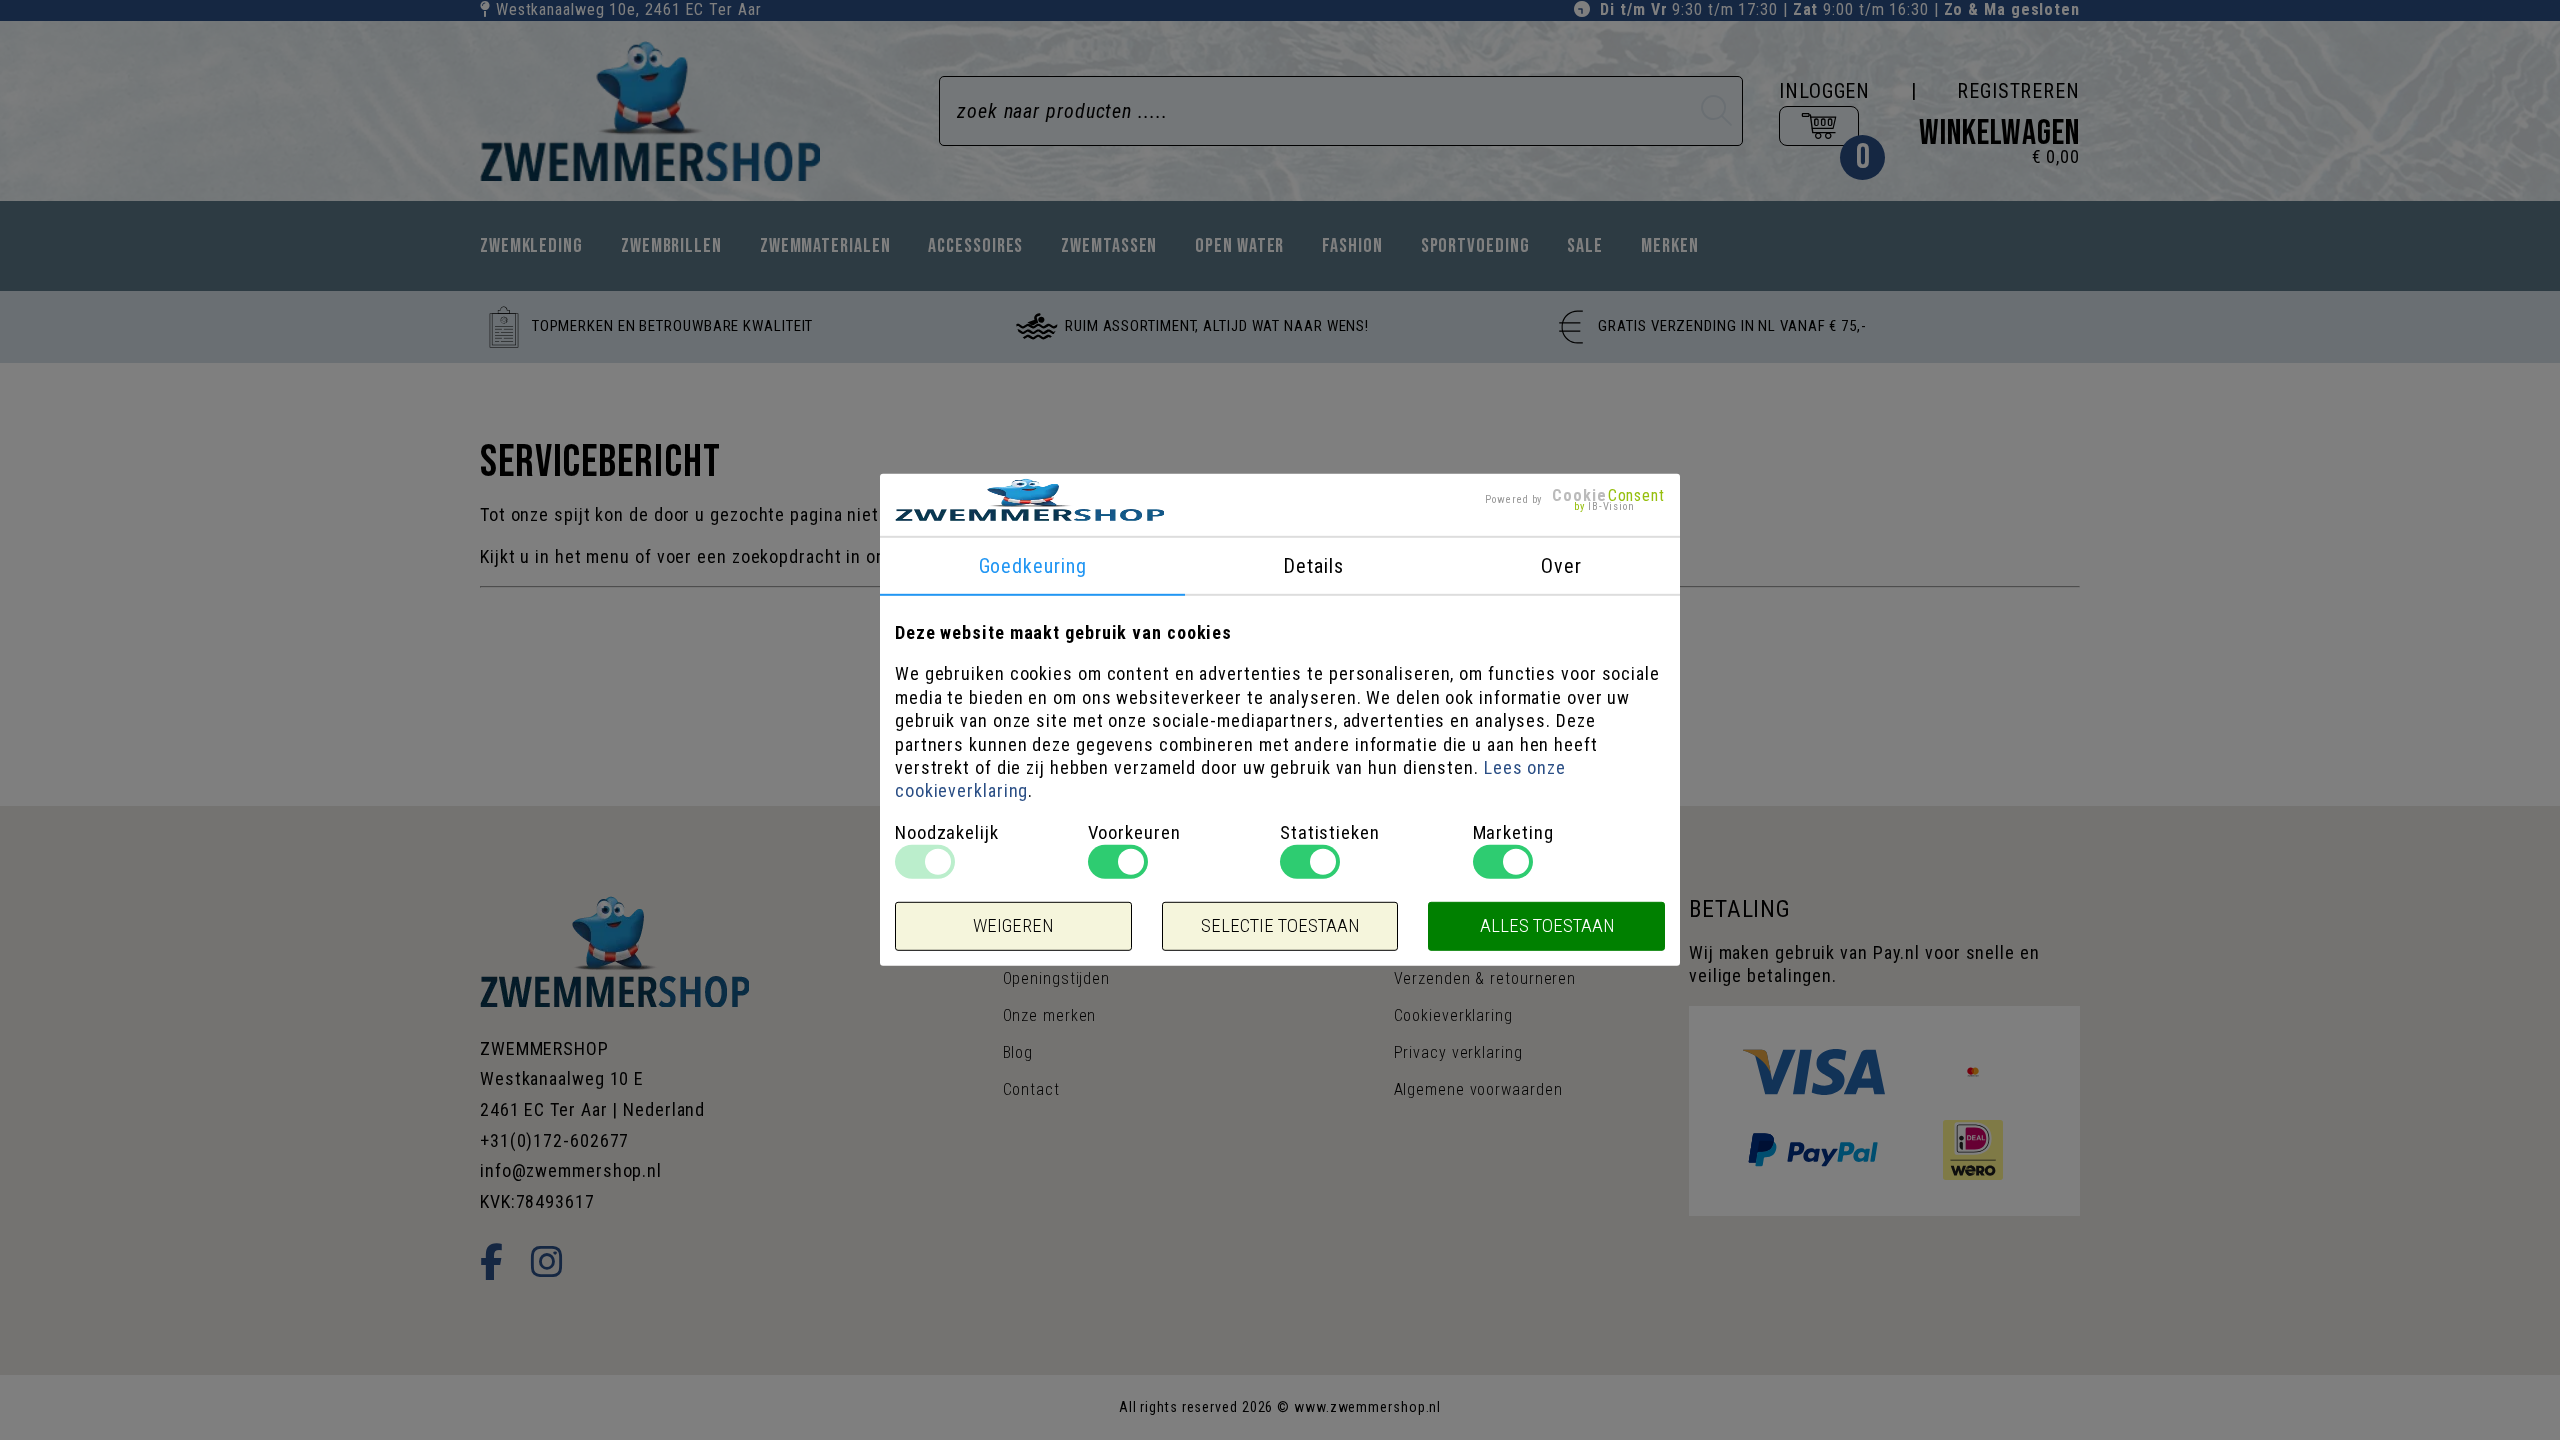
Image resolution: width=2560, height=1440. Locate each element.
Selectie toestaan (1280, 926)
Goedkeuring (1033, 566)
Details (1313, 566)
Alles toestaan (1547, 926)
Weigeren (1013, 926)
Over (1561, 566)
